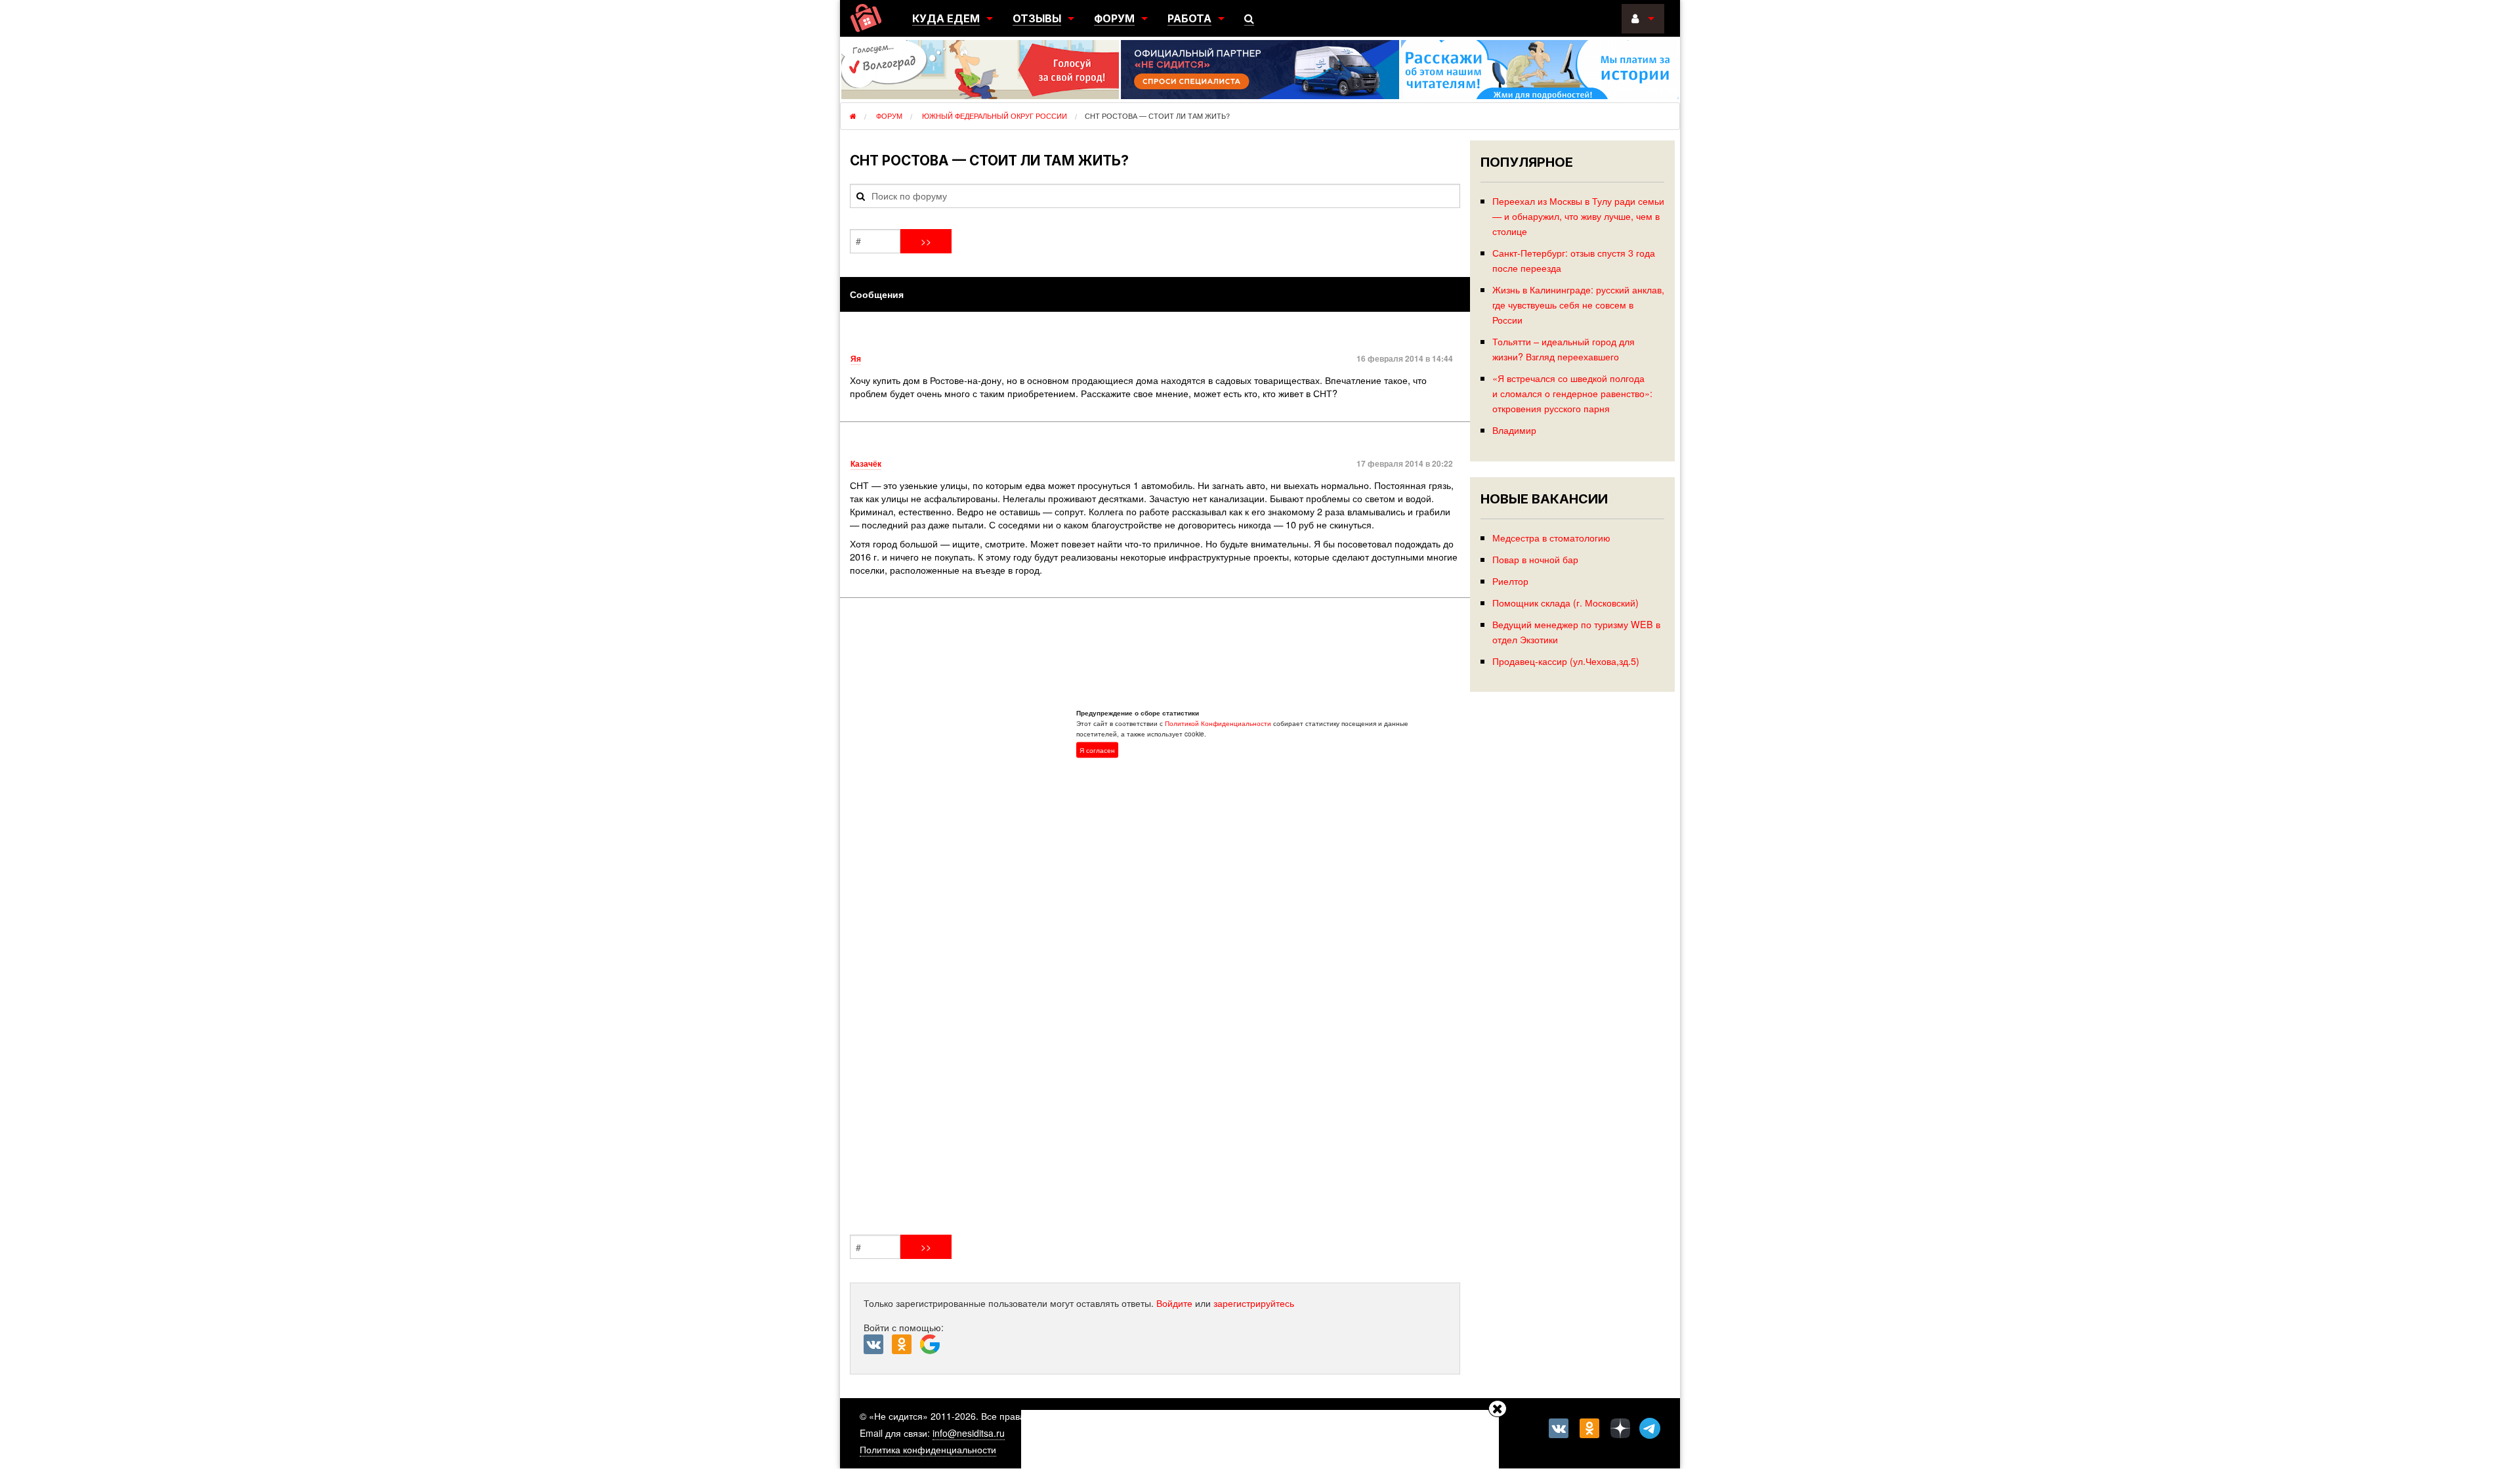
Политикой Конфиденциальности (1218, 723)
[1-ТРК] (1155, 919)
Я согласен (1097, 750)
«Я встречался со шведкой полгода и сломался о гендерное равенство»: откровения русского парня (1572, 393)
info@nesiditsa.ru (969, 1433)
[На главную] (866, 18)
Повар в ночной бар (1535, 559)
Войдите (1174, 1303)
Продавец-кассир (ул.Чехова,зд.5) (1566, 661)
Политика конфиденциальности (928, 1449)
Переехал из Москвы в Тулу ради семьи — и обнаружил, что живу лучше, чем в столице (1578, 216)
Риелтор (1510, 581)
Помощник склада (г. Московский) (1565, 602)
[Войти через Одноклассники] (906, 1345)
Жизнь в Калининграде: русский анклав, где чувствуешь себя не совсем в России (1578, 304)
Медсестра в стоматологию (1551, 537)
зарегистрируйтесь (1254, 1303)
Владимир (1514, 430)
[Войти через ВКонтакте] (878, 1345)
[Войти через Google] (932, 1348)
